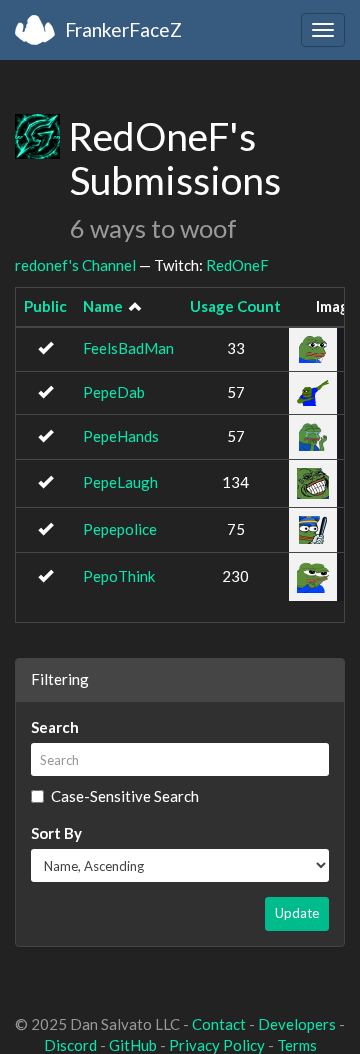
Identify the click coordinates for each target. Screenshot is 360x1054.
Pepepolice (120, 529)
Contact (219, 1024)
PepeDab (114, 392)
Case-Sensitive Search (125, 796)
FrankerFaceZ (123, 29)
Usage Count (235, 306)
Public (45, 306)
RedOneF (237, 265)
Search (55, 727)
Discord (70, 1045)
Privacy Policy (217, 1045)
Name (103, 306)
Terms (297, 1045)
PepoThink (119, 576)
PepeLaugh (120, 482)
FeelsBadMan (128, 348)
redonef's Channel (75, 265)
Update (297, 913)
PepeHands (121, 436)
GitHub (133, 1045)
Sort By (56, 833)
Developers (297, 1024)
